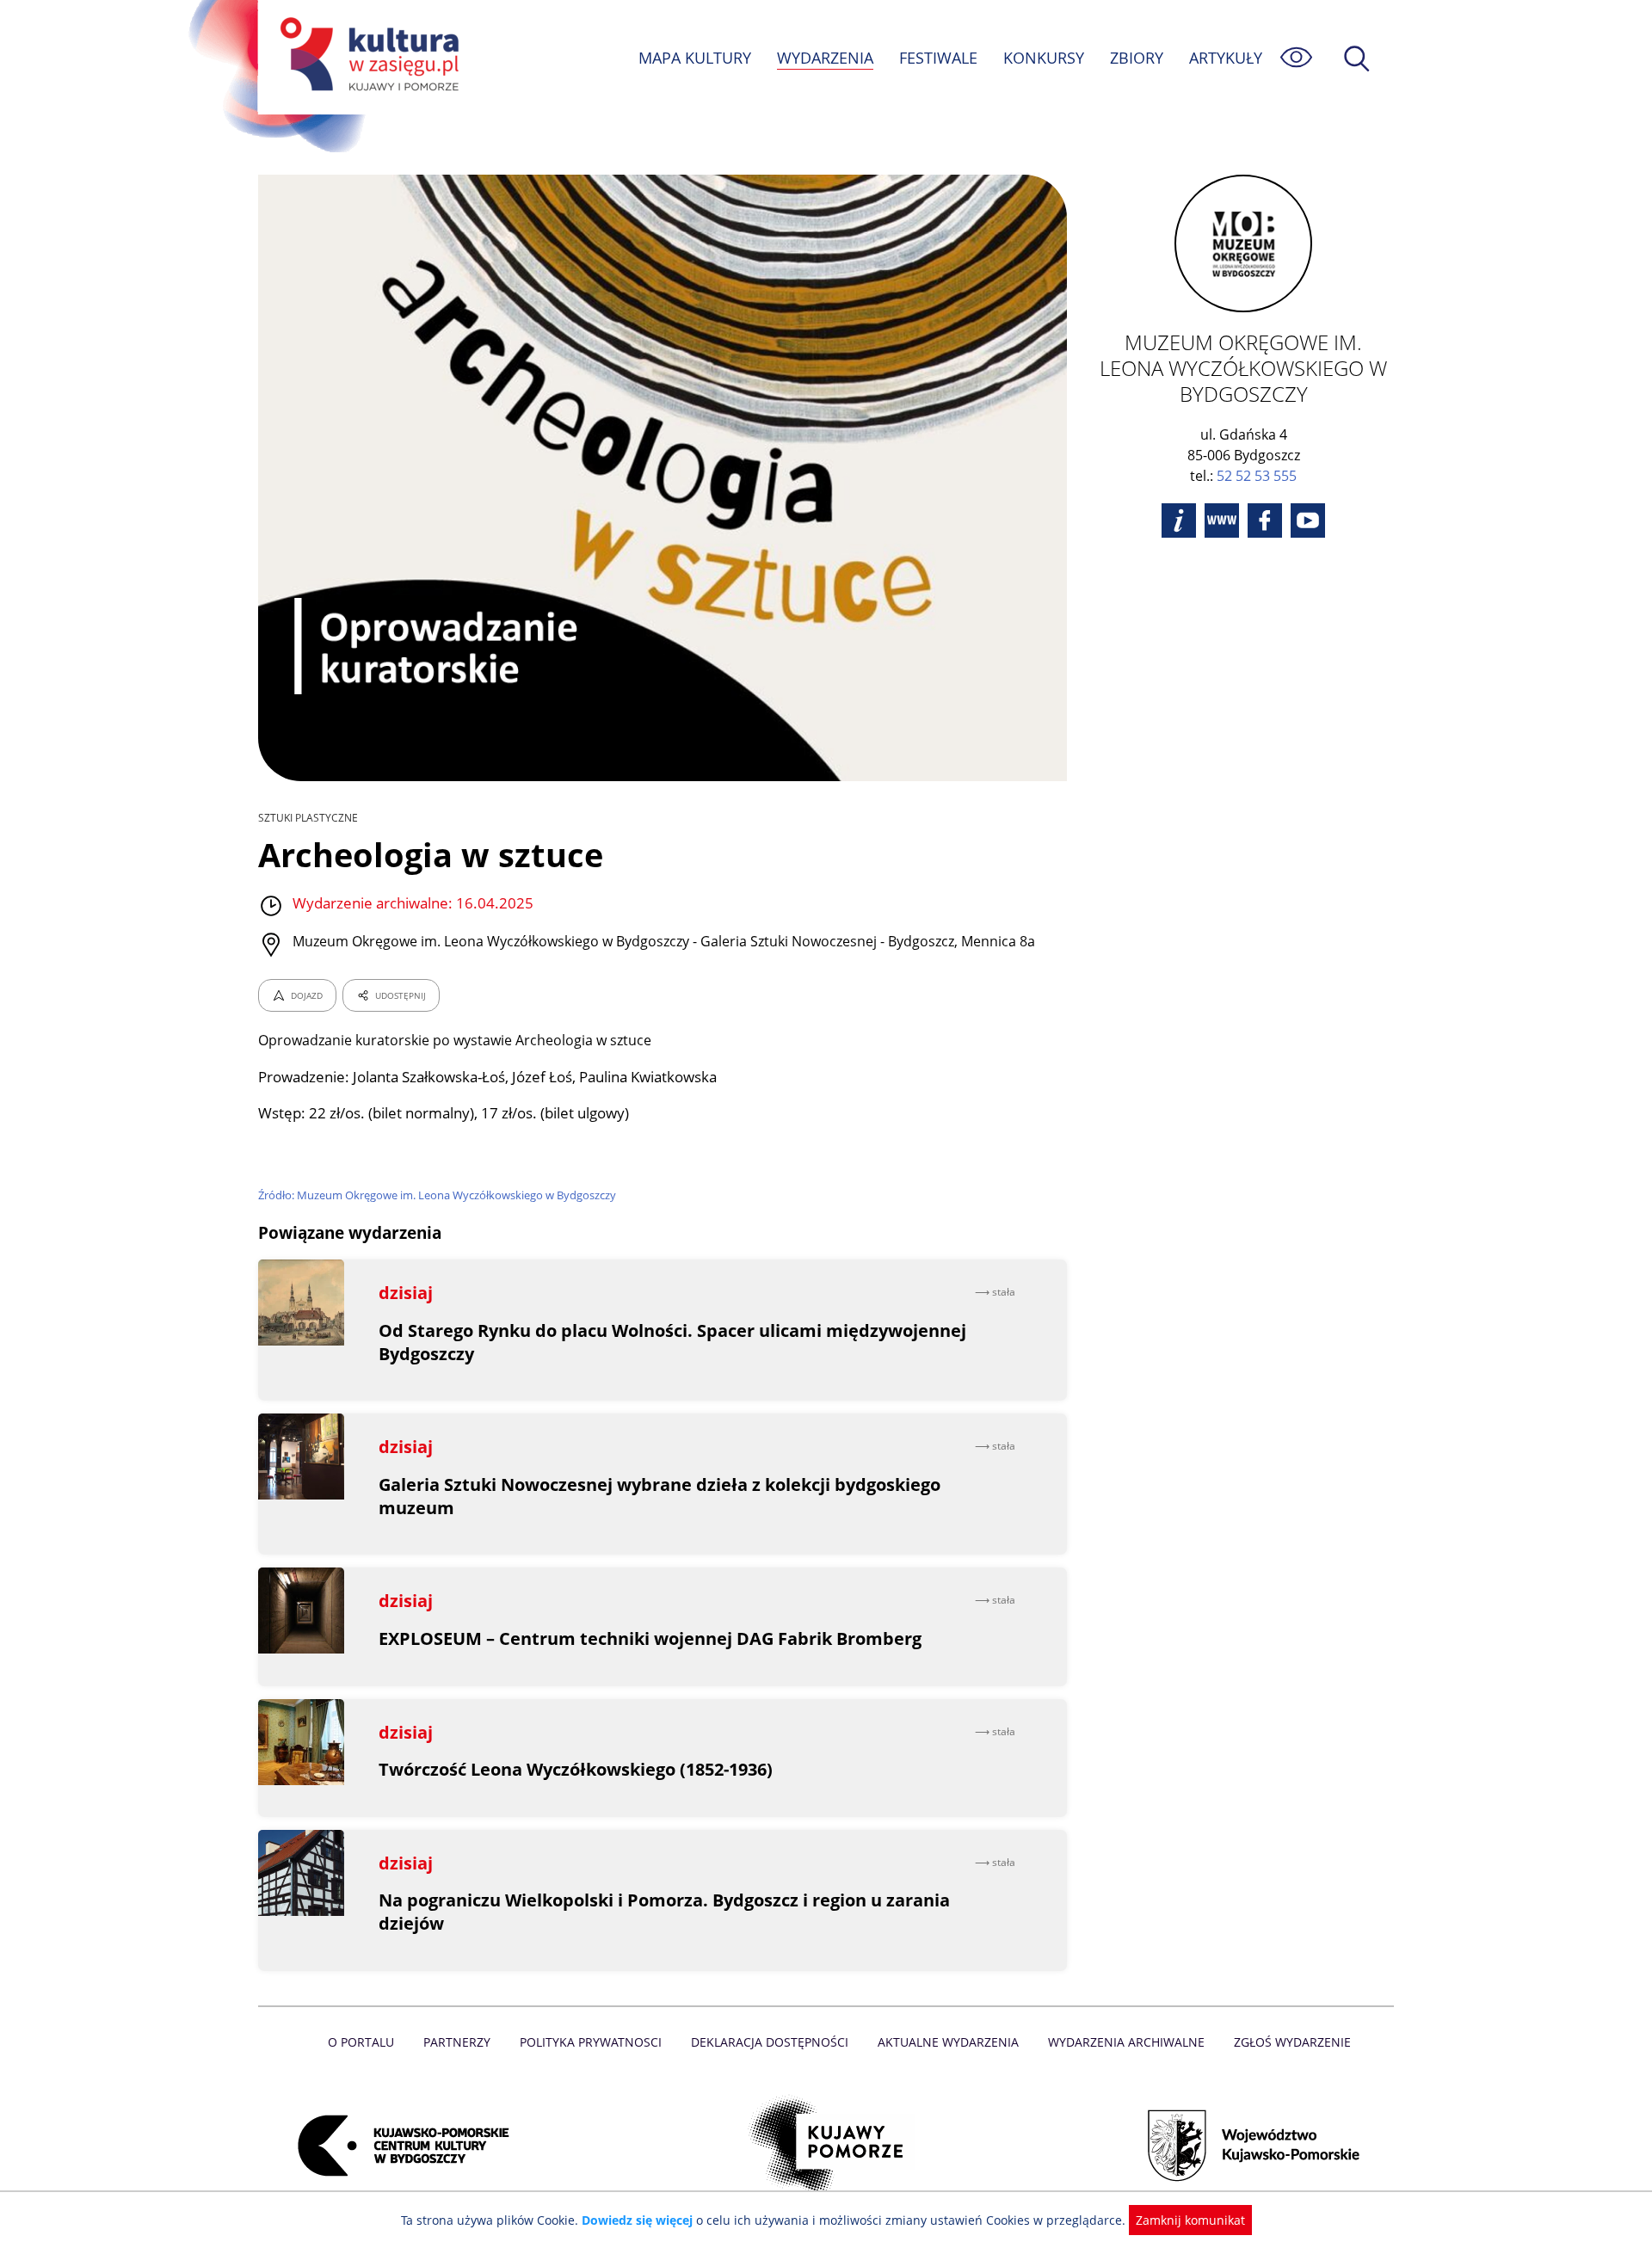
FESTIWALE (938, 58)
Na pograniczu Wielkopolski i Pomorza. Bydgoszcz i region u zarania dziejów (664, 1912)
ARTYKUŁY (1226, 58)
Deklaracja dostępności (770, 2042)
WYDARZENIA (825, 58)
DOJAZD (307, 995)
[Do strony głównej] (367, 57)
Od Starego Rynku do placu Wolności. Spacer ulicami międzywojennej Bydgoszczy (672, 1342)
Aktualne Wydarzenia (948, 2042)
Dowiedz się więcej (637, 2220)
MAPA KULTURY (695, 58)
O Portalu (361, 2042)
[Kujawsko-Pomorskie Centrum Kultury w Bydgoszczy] (398, 2146)
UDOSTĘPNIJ (401, 995)
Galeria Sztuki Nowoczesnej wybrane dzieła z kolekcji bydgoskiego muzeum (660, 1496)
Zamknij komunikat (1190, 2220)
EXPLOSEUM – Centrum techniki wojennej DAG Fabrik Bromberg (650, 1638)
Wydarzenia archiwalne (1126, 2042)
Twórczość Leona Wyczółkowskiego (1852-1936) (576, 1769)
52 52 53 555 (1257, 476)
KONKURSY (1044, 58)
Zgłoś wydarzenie (1292, 2042)
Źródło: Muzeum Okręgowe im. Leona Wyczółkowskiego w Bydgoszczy (437, 1195)
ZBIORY (1137, 58)
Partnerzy (457, 2042)
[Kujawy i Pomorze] (826, 2146)
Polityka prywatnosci (591, 2042)
